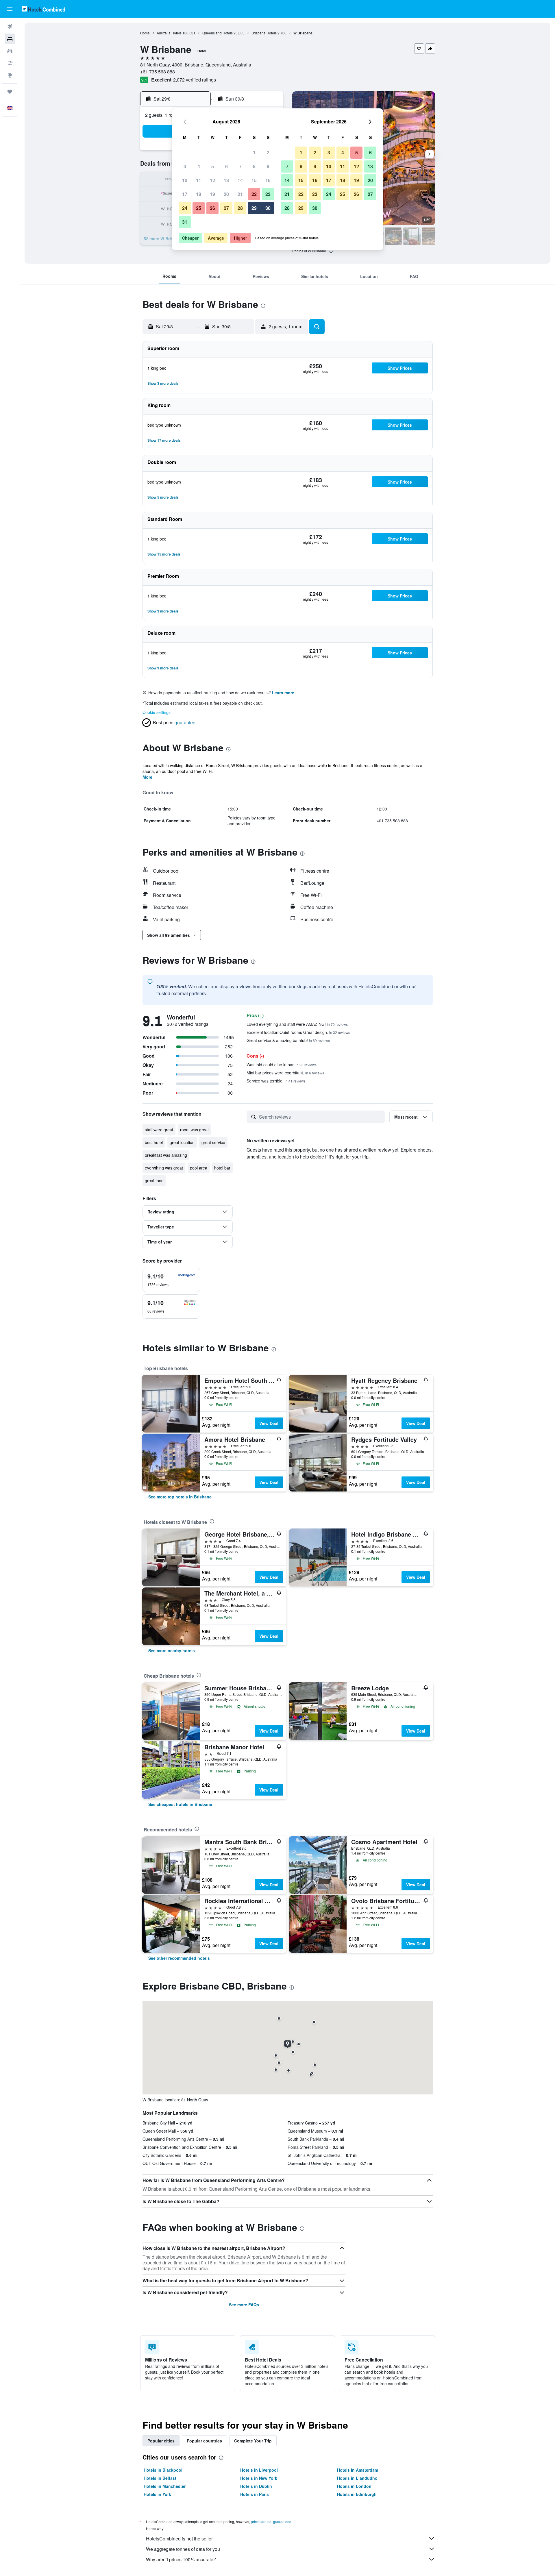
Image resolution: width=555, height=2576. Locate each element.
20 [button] (226, 194)
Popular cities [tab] (161, 2441)
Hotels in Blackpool (163, 2470)
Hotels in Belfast (160, 2478)
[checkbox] (171, 1280)
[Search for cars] (10, 51)
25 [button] (199, 208)
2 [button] (268, 152)
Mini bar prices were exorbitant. (285, 1073)
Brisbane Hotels (264, 33)
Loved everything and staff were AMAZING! (297, 1024)
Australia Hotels (169, 33)
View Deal (269, 1423)
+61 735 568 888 (158, 72)
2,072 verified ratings (195, 80)
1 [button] (254, 152)
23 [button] (268, 194)
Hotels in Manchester (165, 2486)
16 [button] (268, 180)
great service (213, 1142)
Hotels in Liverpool (259, 2470)
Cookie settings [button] (157, 712)
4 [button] (199, 166)
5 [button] (213, 166)
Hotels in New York (259, 2478)
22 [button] (254, 194)
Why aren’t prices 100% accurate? (181, 2559)
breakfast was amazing (166, 1155)
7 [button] (240, 166)
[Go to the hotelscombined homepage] (43, 9)
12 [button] (212, 180)
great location (182, 1142)
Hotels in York (157, 2494)
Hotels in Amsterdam (358, 2470)
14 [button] (240, 180)
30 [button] (268, 208)
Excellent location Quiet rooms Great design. (298, 1032)
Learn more (283, 693)
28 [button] (240, 208)
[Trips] (10, 92)
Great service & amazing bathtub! (288, 1040)
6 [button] (226, 166)
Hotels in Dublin (256, 2486)
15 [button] (254, 180)
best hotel (154, 1142)
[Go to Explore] (10, 75)
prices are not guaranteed (271, 2522)
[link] (180, 1497)
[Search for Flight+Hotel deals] (10, 63)
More (147, 777)
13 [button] (226, 180)
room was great (194, 1130)
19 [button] (212, 194)
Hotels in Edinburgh (357, 2494)
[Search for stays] (10, 39)
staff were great (159, 1130)
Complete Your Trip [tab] (253, 2441)
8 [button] (254, 166)
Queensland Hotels (218, 33)
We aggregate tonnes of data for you (183, 2549)
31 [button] (185, 222)
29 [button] (254, 208)
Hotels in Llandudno (357, 2478)
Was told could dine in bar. (282, 1065)
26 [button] (212, 208)
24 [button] (185, 208)
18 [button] (199, 194)
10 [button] (185, 180)
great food (154, 1180)
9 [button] (268, 166)
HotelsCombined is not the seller (179, 2539)
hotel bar (222, 1168)
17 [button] (185, 194)
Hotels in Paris (255, 2494)
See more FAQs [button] (244, 2305)
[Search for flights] (10, 27)
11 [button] (199, 180)
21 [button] (240, 194)
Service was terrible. (276, 1081)
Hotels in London (354, 2486)
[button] (10, 9)
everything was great (164, 1168)
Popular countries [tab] (204, 2441)
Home (145, 33)
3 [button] (185, 166)
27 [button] (226, 208)
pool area (199, 1168)
